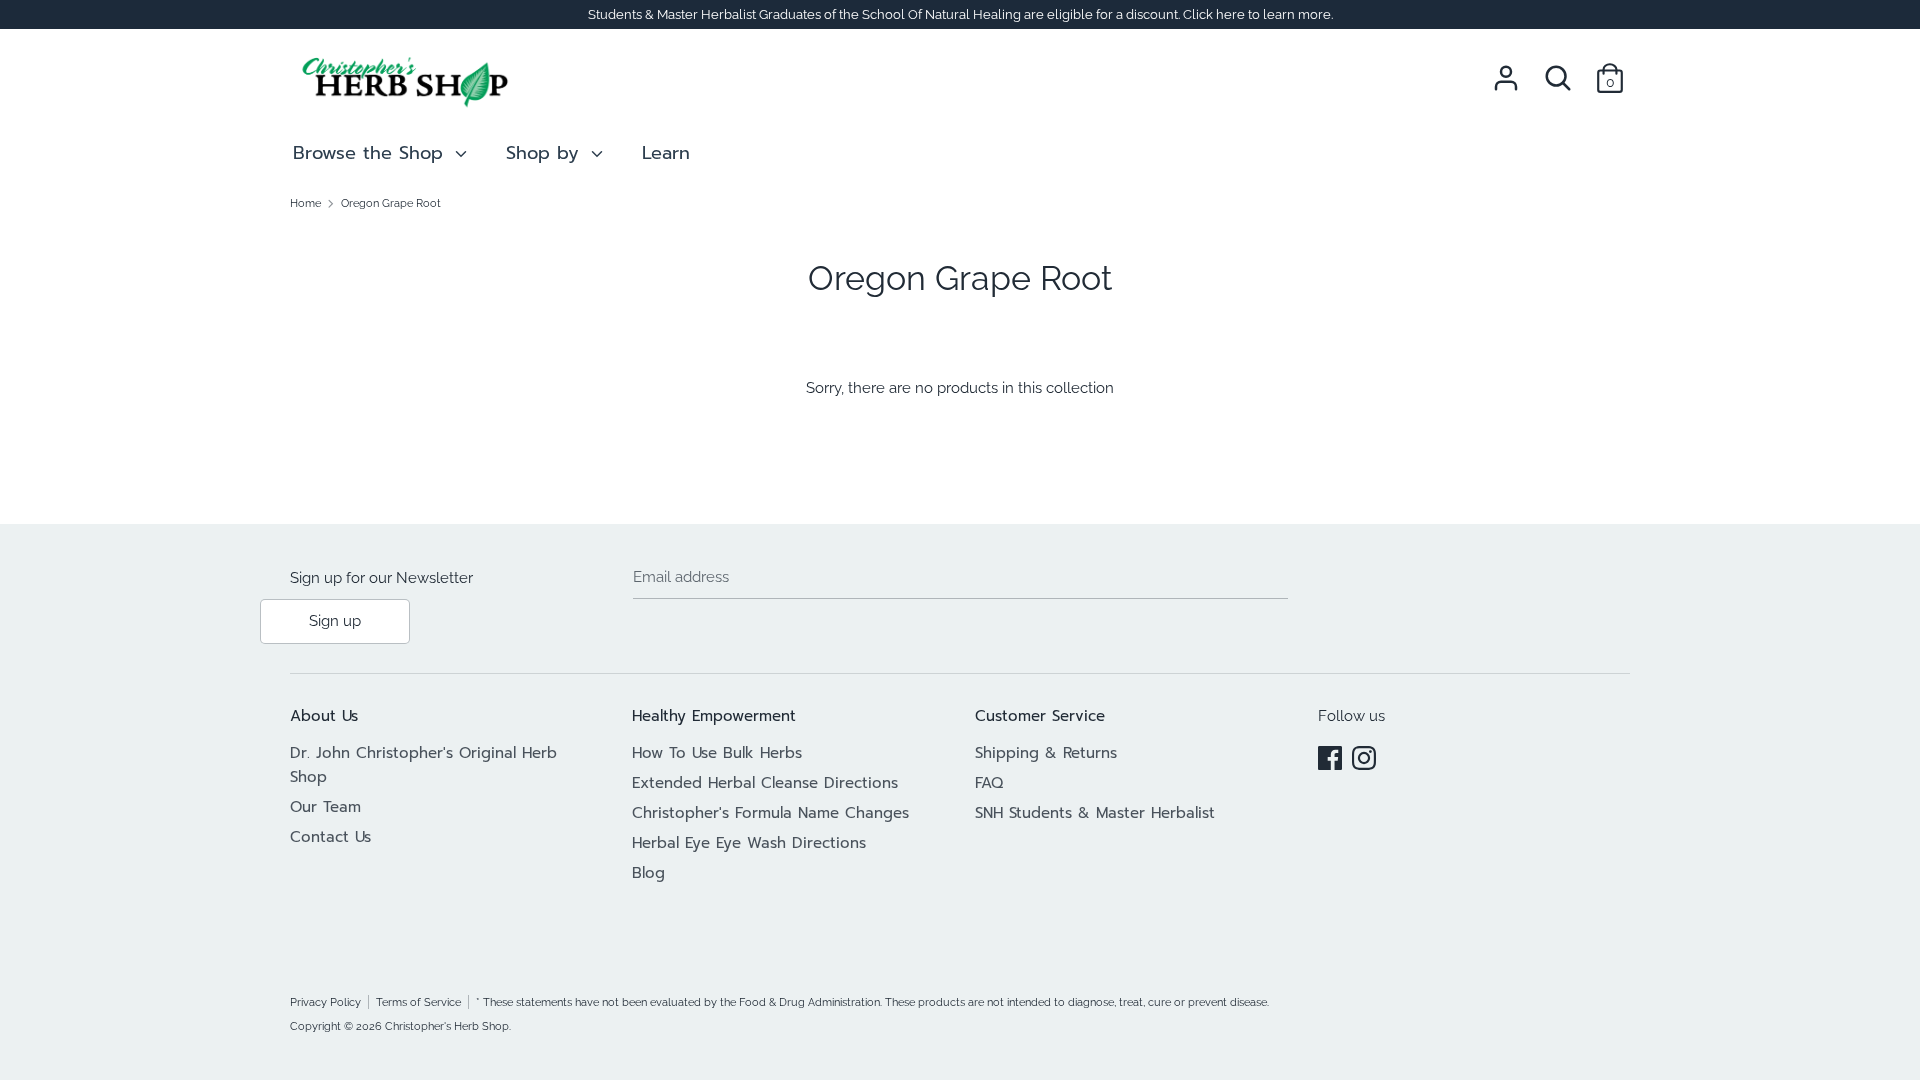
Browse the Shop (371, 153)
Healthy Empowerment (714, 716)
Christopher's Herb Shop (447, 1026)
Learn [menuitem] (666, 153)
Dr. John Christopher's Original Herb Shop (423, 765)
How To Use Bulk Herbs (717, 753)
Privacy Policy (325, 1002)
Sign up (335, 621)
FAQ (989, 783)
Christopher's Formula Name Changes (770, 813)
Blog (648, 873)
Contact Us (330, 837)
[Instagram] (1364, 755)
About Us (324, 716)
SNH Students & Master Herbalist (1095, 813)
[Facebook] (1330, 755)
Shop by (546, 153)
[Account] (1506, 70)
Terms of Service (418, 1002)
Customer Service (1040, 716)
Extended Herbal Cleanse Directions (765, 783)
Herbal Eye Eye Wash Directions (749, 843)
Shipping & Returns (1046, 753)
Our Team (325, 807)
